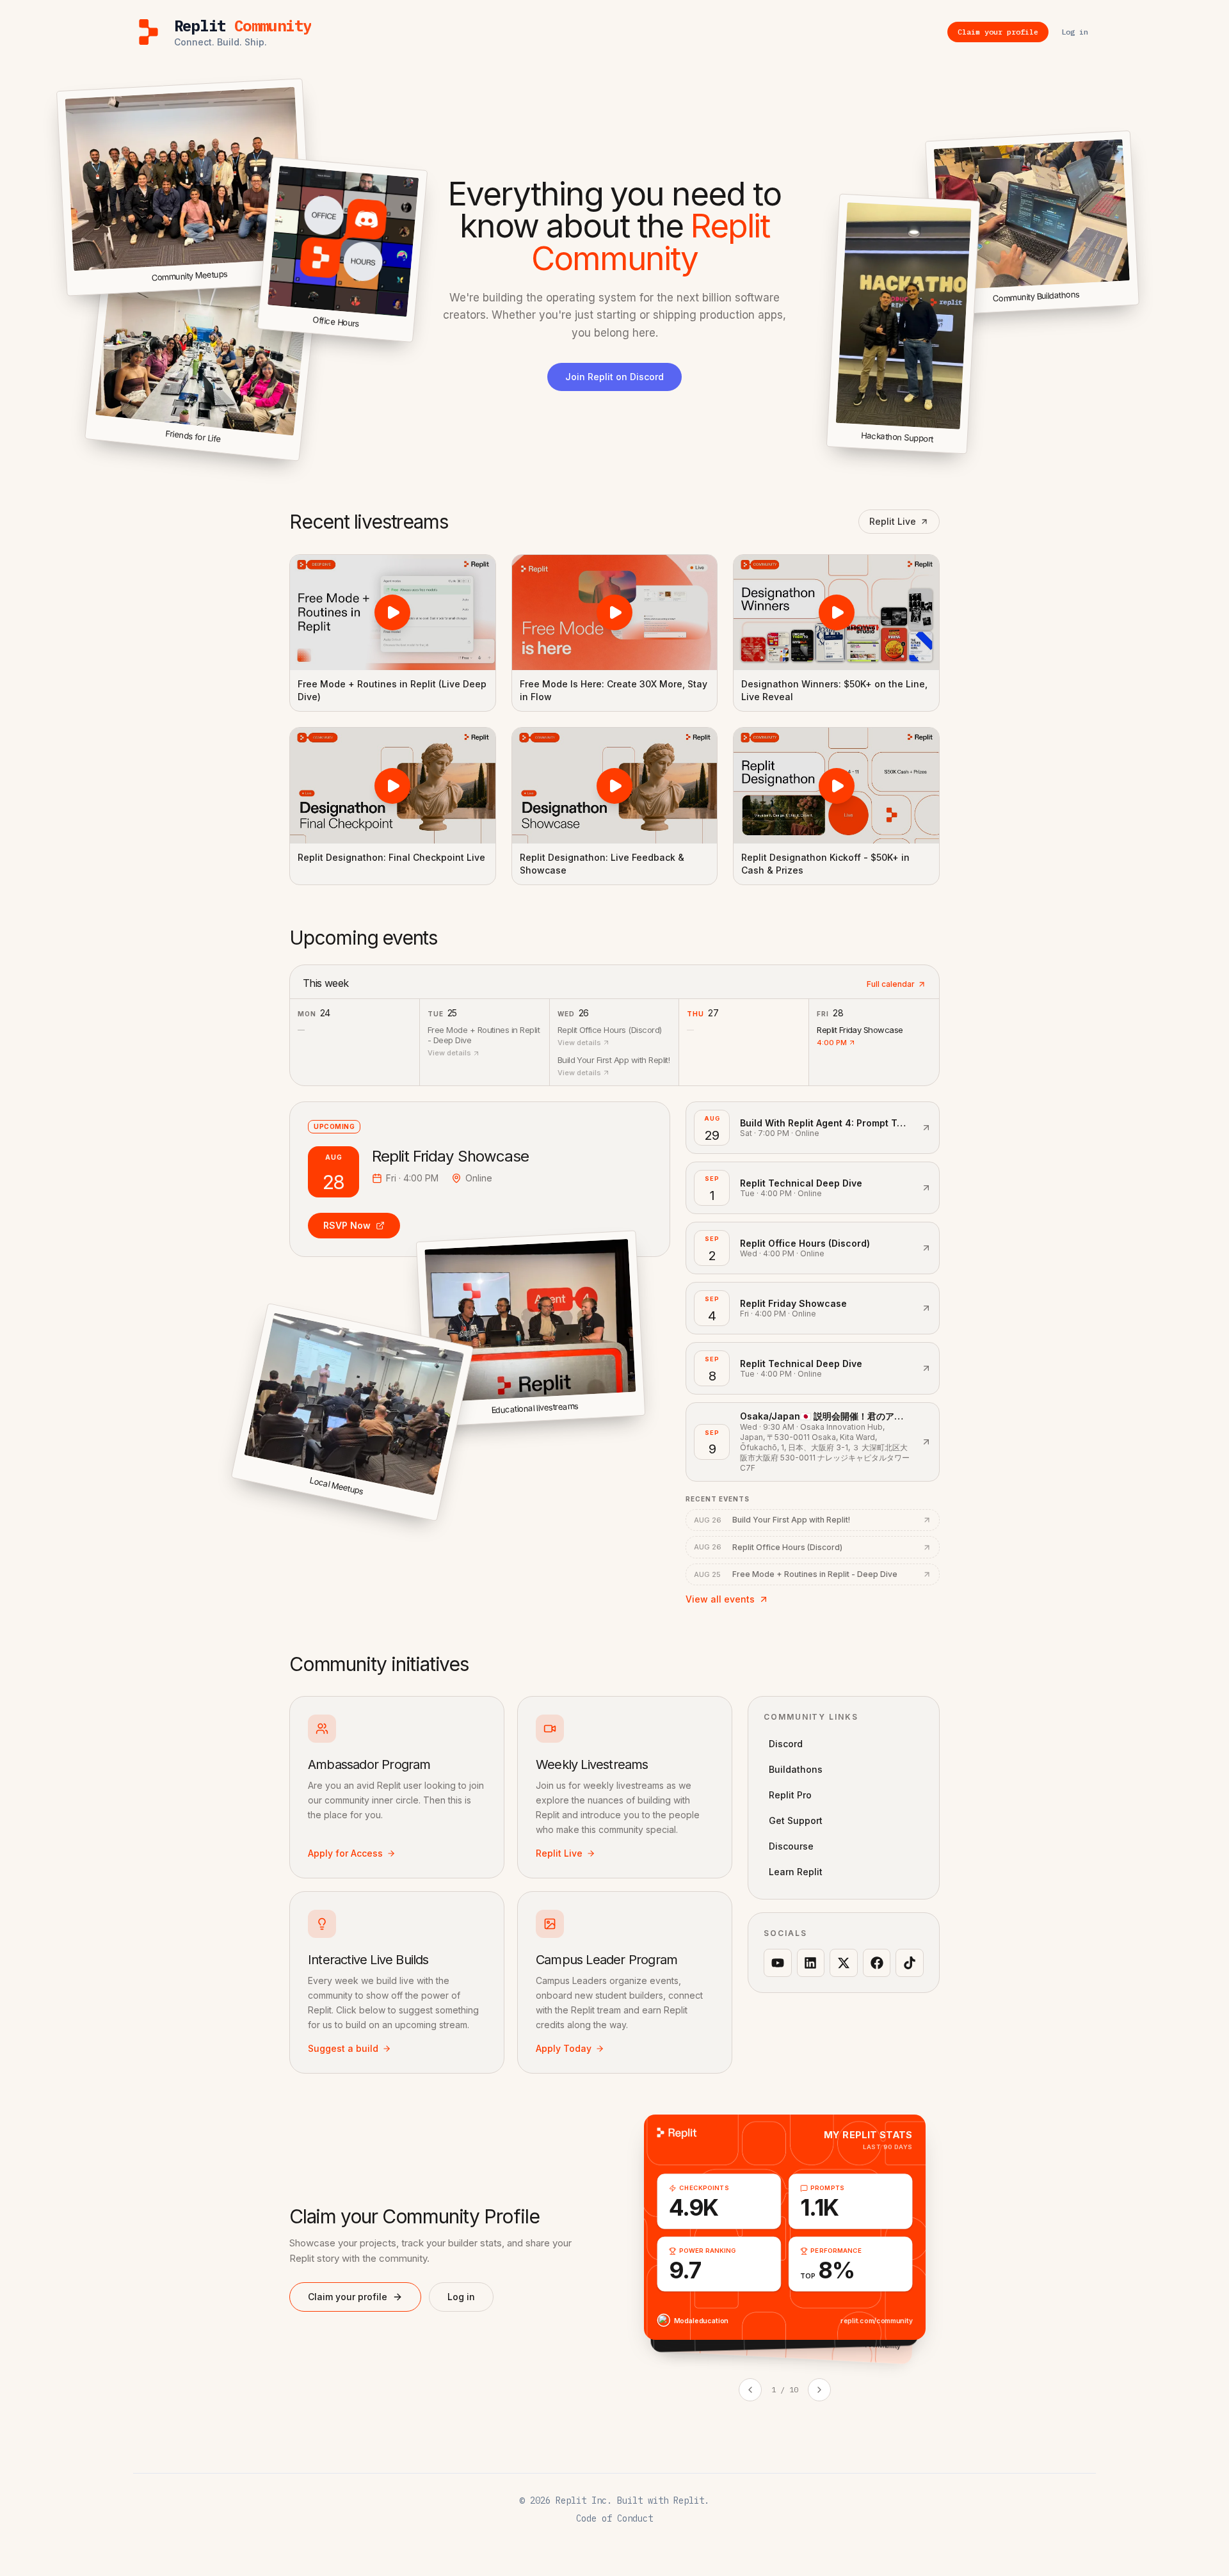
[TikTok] (910, 1963)
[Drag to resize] (1137, 302)
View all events (720, 1599)
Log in (461, 2297)
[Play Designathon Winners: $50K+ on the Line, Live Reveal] (836, 612)
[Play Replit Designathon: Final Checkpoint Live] (393, 785)
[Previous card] (750, 2390)
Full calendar (891, 984)
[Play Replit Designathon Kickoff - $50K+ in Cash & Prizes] (836, 785)
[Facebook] (877, 1963)
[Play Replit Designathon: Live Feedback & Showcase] (615, 785)
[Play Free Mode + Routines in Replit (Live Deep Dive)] (393, 612)
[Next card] (819, 2390)
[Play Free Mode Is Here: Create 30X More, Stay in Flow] (615, 612)
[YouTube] (778, 1963)
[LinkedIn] (811, 1963)
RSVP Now (347, 1225)
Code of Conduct (614, 2518)
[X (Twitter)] (844, 1963)
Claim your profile (348, 2297)
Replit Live (893, 521)
